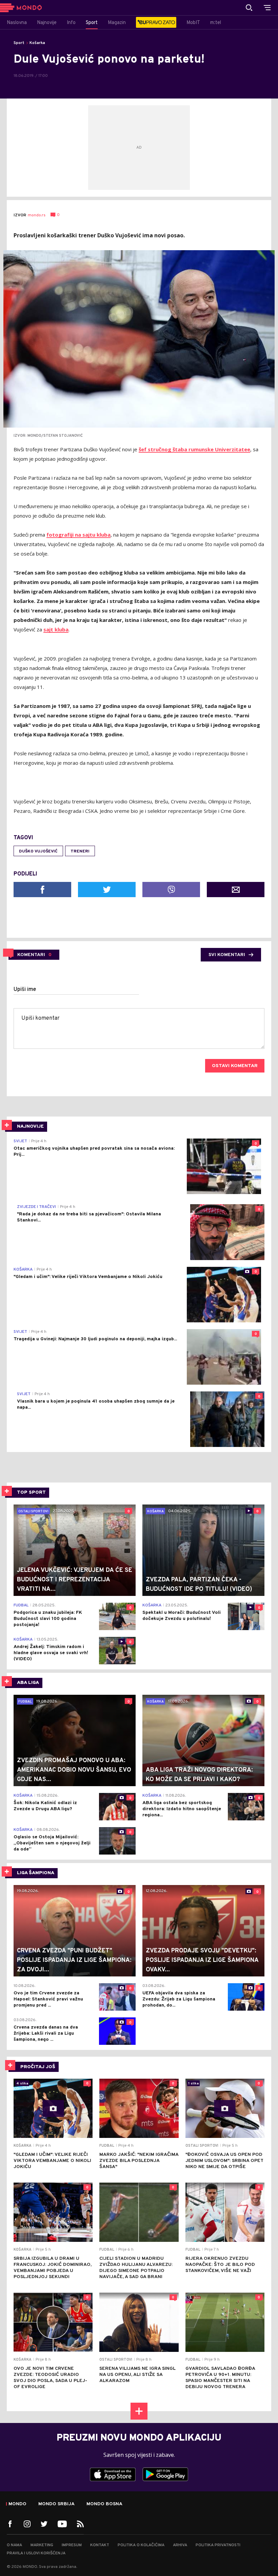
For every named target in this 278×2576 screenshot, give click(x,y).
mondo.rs (37, 215)
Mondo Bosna (104, 2504)
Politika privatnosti (218, 2545)
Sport (19, 43)
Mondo (17, 2504)
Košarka (37, 43)
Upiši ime (25, 990)
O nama (14, 2545)
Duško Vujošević (38, 851)
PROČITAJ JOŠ (38, 2067)
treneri (80, 851)
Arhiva (180, 2545)
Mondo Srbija (56, 2504)
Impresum (72, 2545)
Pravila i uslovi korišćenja (36, 2553)
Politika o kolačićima (141, 2545)
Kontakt (100, 2545)
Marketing (42, 2545)
